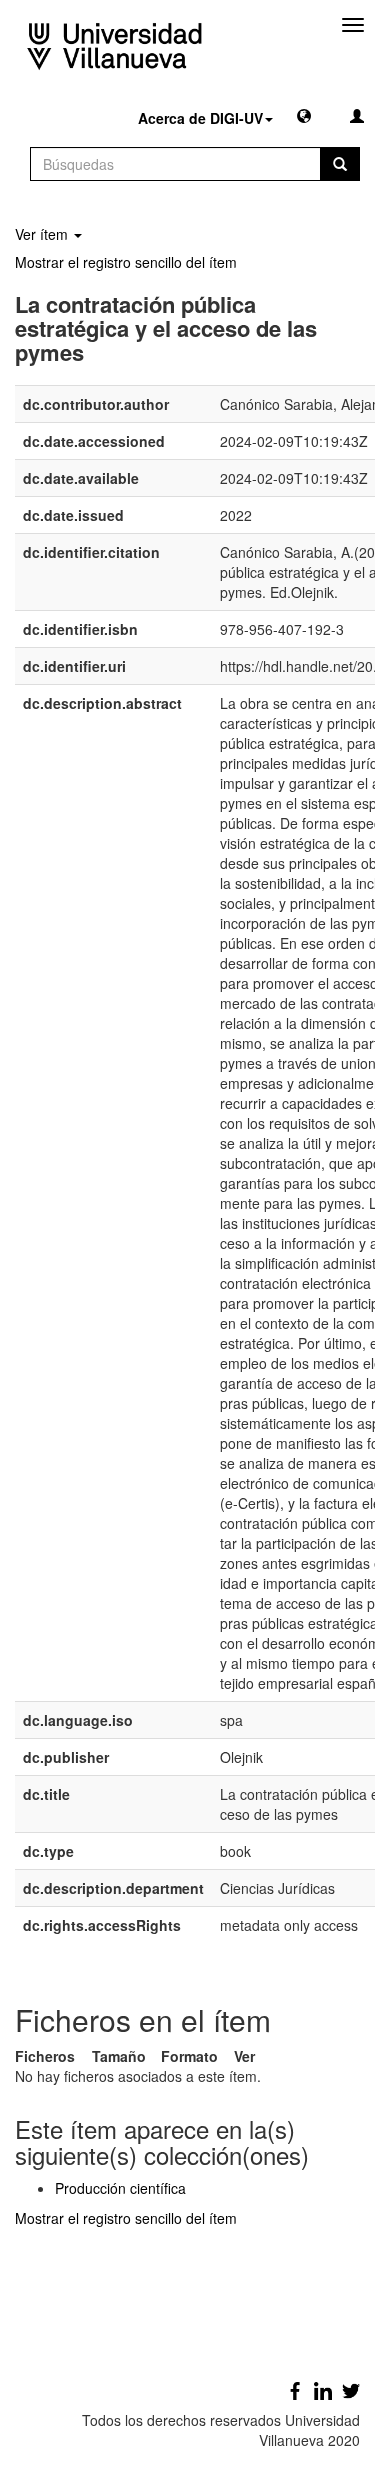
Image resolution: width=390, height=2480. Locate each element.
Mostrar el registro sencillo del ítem (126, 262)
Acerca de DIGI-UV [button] (200, 118)
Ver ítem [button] (43, 234)
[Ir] (340, 164)
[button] (304, 115)
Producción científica (120, 2188)
